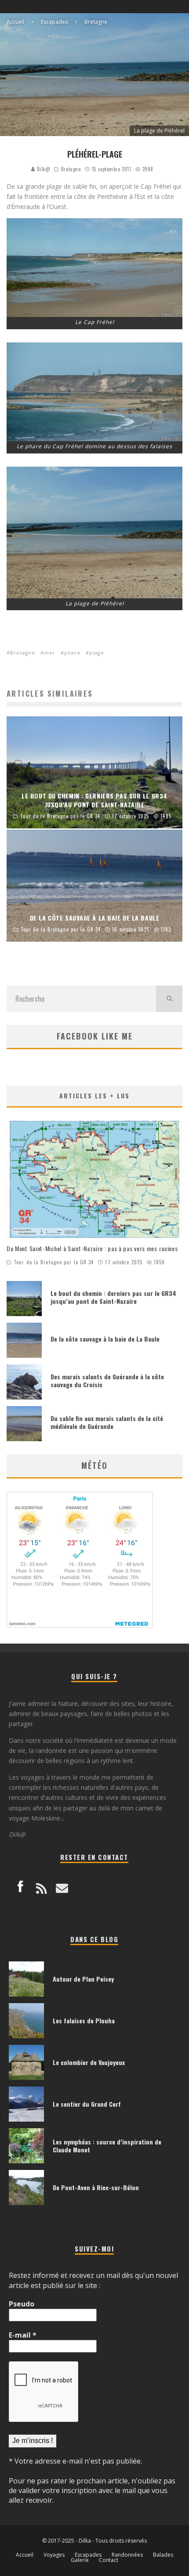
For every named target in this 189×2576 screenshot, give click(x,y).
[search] (169, 999)
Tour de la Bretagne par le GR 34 (54, 1262)
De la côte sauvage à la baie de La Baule (105, 1339)
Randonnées (127, 2555)
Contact (109, 2560)
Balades (163, 2555)
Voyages (54, 2555)
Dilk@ (42, 169)
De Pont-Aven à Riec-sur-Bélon (96, 2187)
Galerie (80, 2560)
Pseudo (22, 2304)
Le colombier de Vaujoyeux (89, 2062)
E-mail (23, 2335)
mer (50, 653)
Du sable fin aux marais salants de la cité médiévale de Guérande (107, 1422)
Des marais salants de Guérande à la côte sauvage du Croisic (107, 1380)
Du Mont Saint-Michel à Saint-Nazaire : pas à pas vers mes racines (92, 1248)
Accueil (25, 2555)
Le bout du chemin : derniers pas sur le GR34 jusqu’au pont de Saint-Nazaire (113, 1297)
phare (72, 653)
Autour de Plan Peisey (83, 1979)
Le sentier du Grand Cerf (87, 2104)
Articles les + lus (94, 1096)
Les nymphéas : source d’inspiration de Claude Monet (107, 2146)
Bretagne (71, 169)
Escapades (88, 2555)
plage (97, 653)
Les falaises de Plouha (84, 2020)
